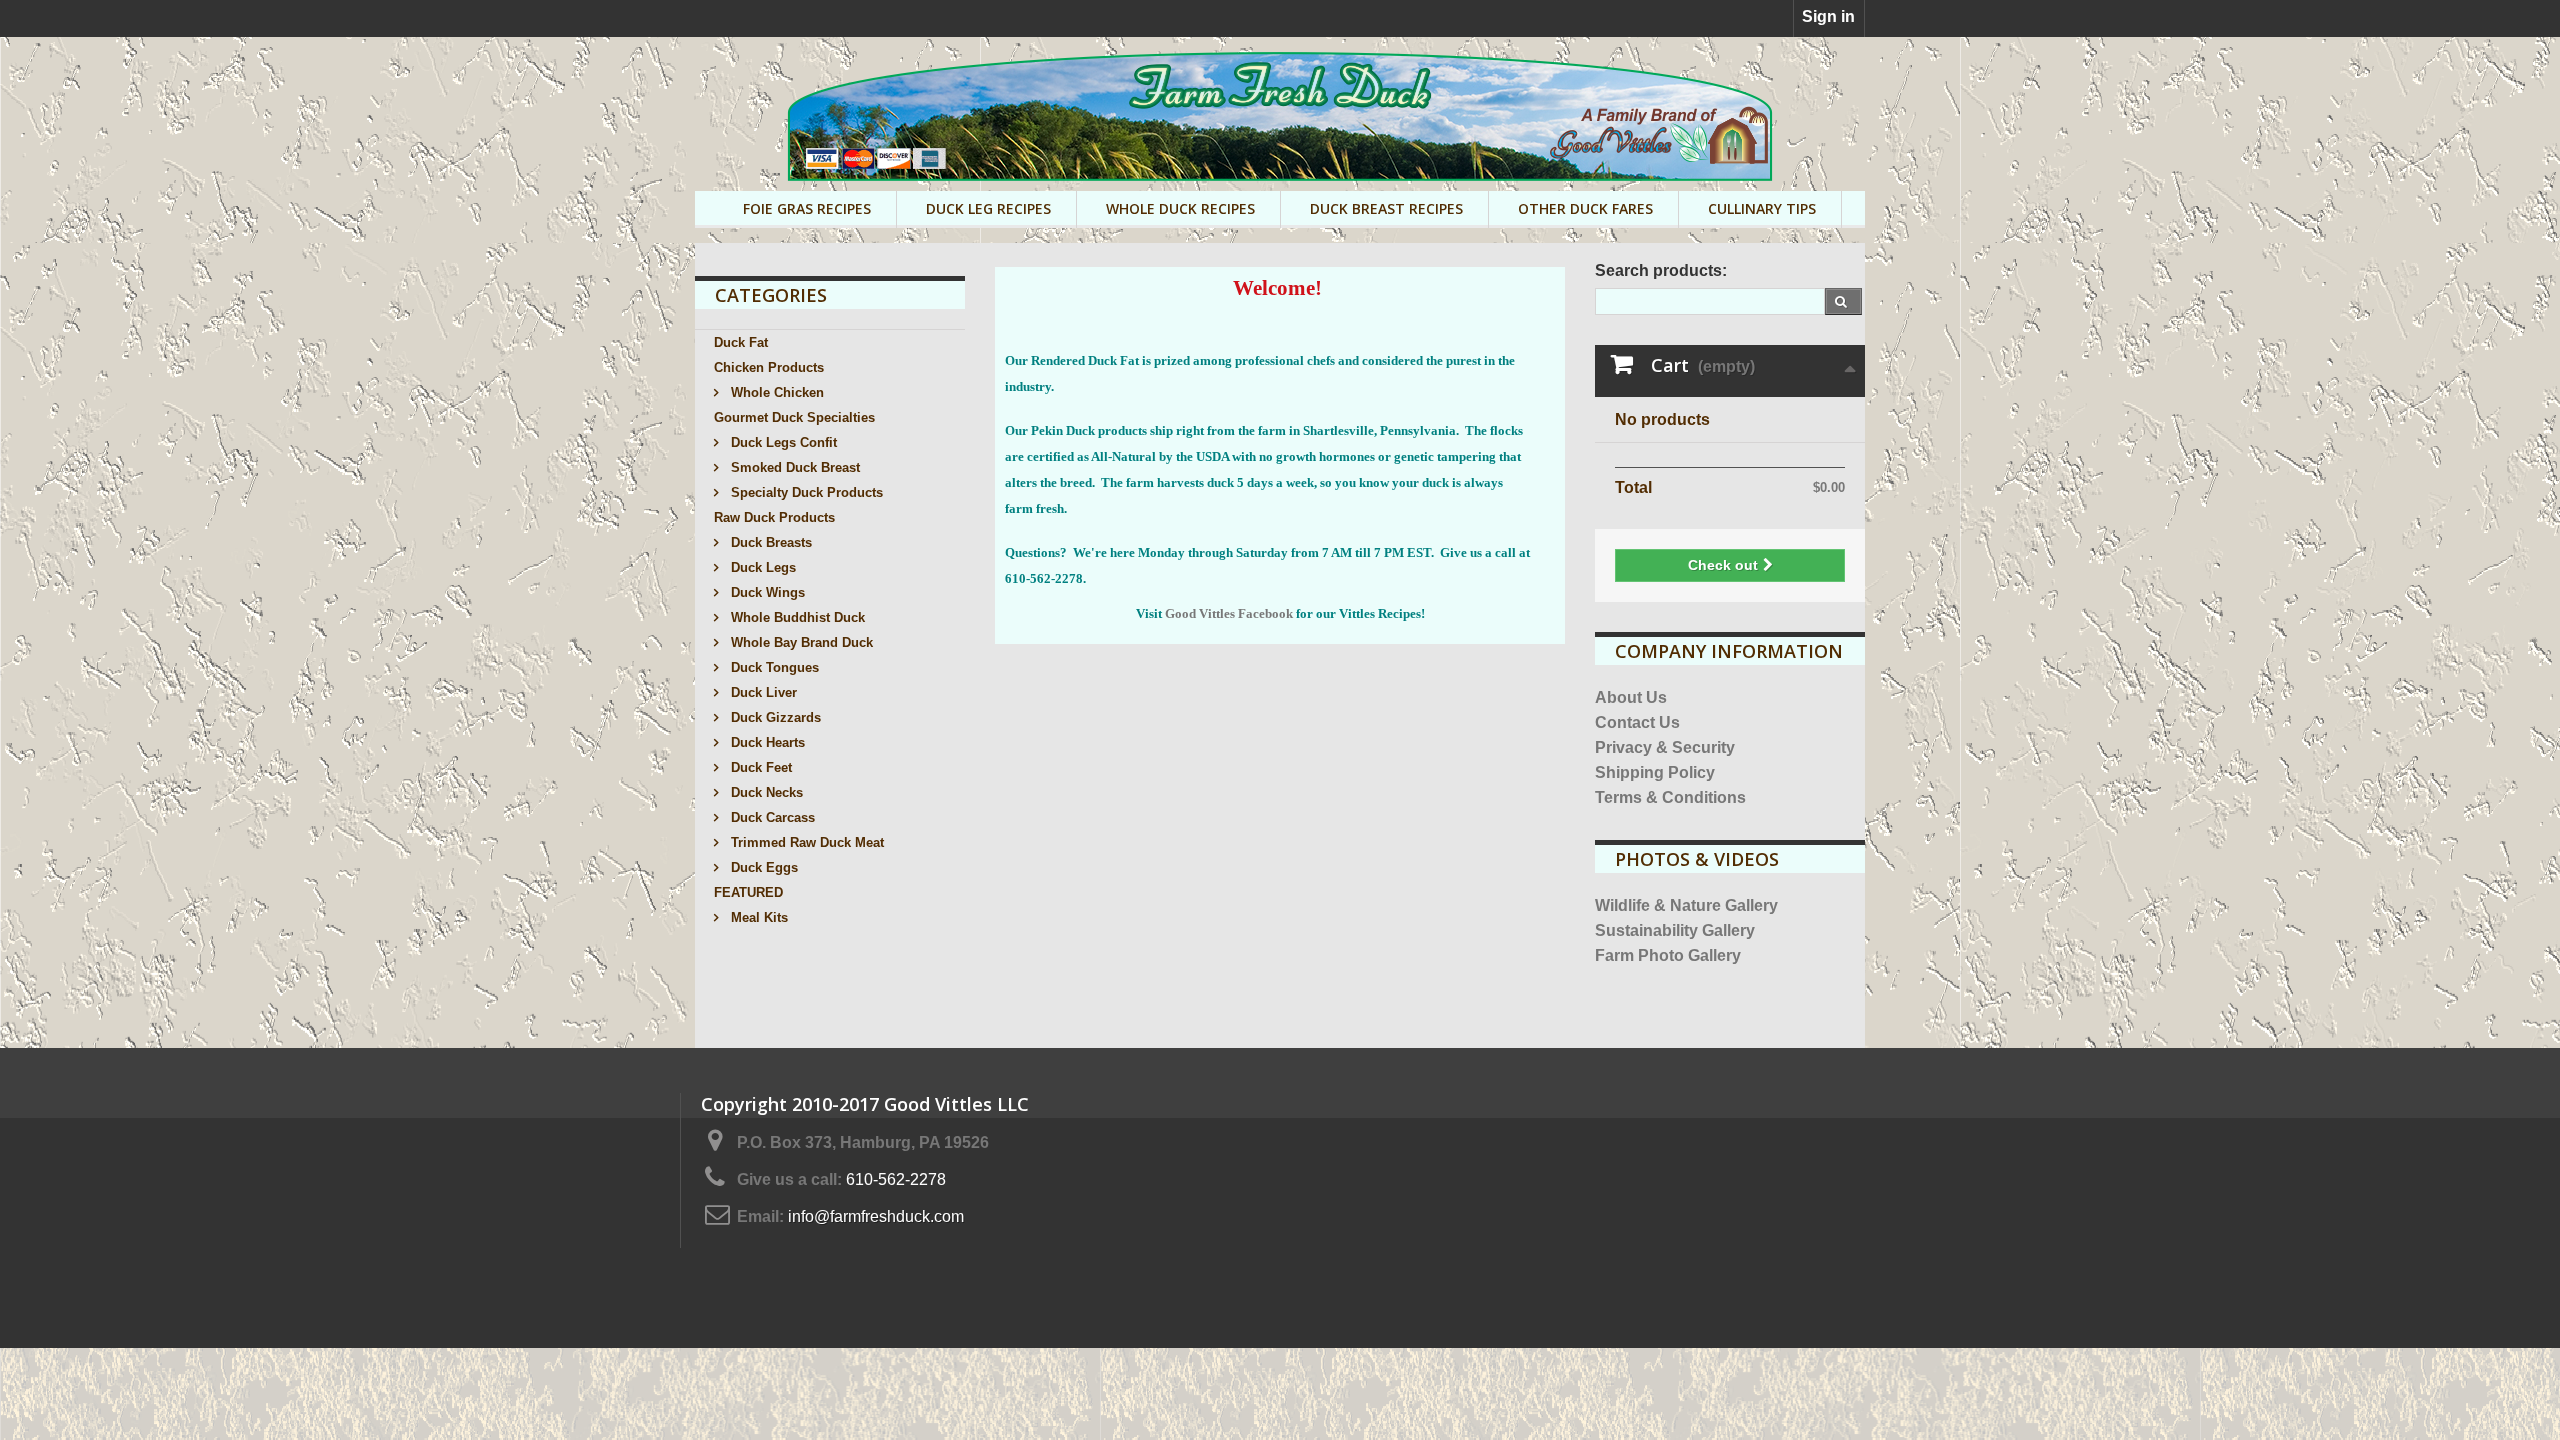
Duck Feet (759, 767)
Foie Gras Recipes (807, 208)
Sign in (1828, 16)
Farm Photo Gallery (1668, 955)
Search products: (1661, 270)
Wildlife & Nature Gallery (1686, 905)
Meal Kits (757, 917)
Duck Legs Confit (782, 442)
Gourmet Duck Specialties (794, 417)
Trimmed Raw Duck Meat (805, 842)
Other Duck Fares (1585, 208)
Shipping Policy (1655, 772)
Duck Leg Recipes (988, 208)
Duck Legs (761, 567)
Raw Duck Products (774, 517)
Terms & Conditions (1670, 797)
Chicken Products (769, 367)
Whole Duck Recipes (1180, 208)
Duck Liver (762, 692)
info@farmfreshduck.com (876, 1216)
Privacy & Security (1665, 747)
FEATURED (748, 892)
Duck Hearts (766, 742)
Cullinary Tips (1762, 208)
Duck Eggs (762, 867)
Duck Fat (741, 342)
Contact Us (1637, 722)
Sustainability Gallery (1675, 930)
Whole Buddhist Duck (796, 617)
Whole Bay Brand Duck (800, 642)
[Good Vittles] (1280, 116)
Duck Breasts (769, 542)
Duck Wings (766, 592)
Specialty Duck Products (805, 492)
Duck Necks (765, 792)
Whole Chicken (775, 392)
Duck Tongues (773, 667)
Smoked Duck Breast (793, 467)
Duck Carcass (771, 817)
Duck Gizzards (774, 717)
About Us (1631, 697)
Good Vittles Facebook (1229, 613)
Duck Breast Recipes (1386, 208)
